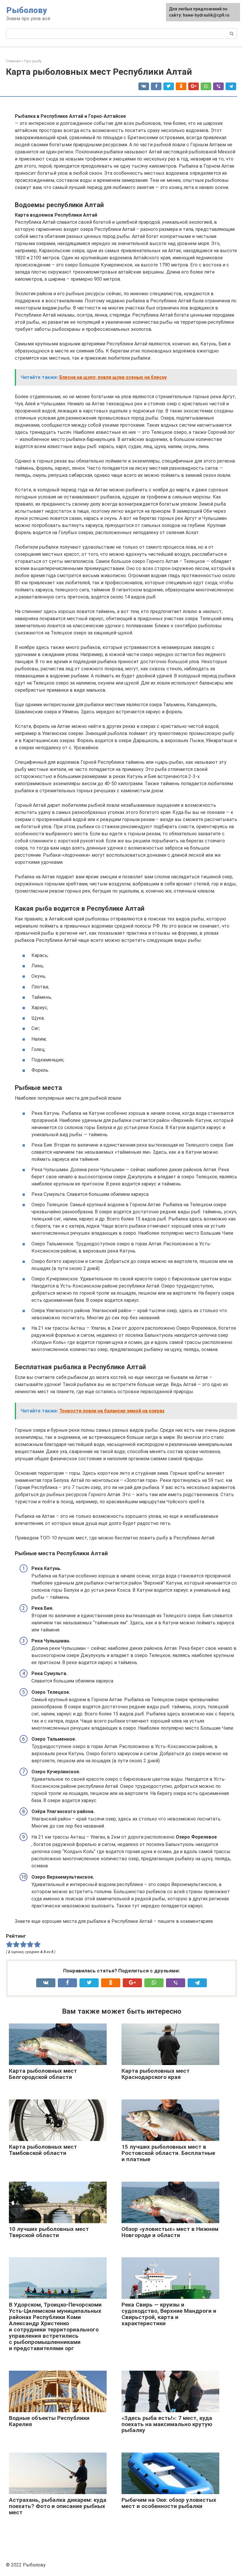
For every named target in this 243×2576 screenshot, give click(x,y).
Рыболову (27, 10)
